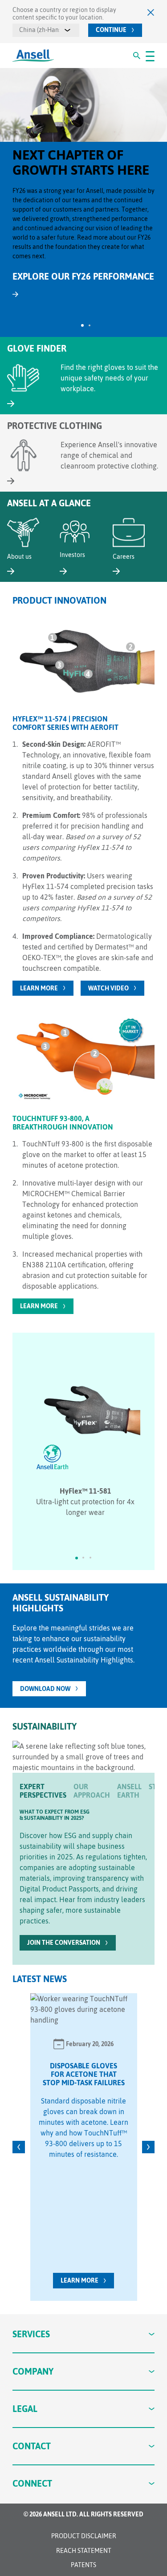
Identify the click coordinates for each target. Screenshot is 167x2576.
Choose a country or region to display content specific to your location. (64, 14)
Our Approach (92, 1791)
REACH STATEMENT (84, 2551)
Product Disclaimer (84, 2536)
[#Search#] (137, 56)
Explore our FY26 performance (83, 276)
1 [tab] (82, 325)
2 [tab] (90, 325)
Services (31, 2334)
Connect (32, 2483)
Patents (83, 2565)
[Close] (151, 12)
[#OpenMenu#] (150, 56)
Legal (25, 2409)
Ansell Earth (129, 1791)
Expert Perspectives (43, 1791)
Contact (32, 2446)
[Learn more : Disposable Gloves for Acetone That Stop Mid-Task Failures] (84, 2009)
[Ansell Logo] (33, 56)
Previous (19, 2147)
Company (33, 2371)
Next (148, 2147)
